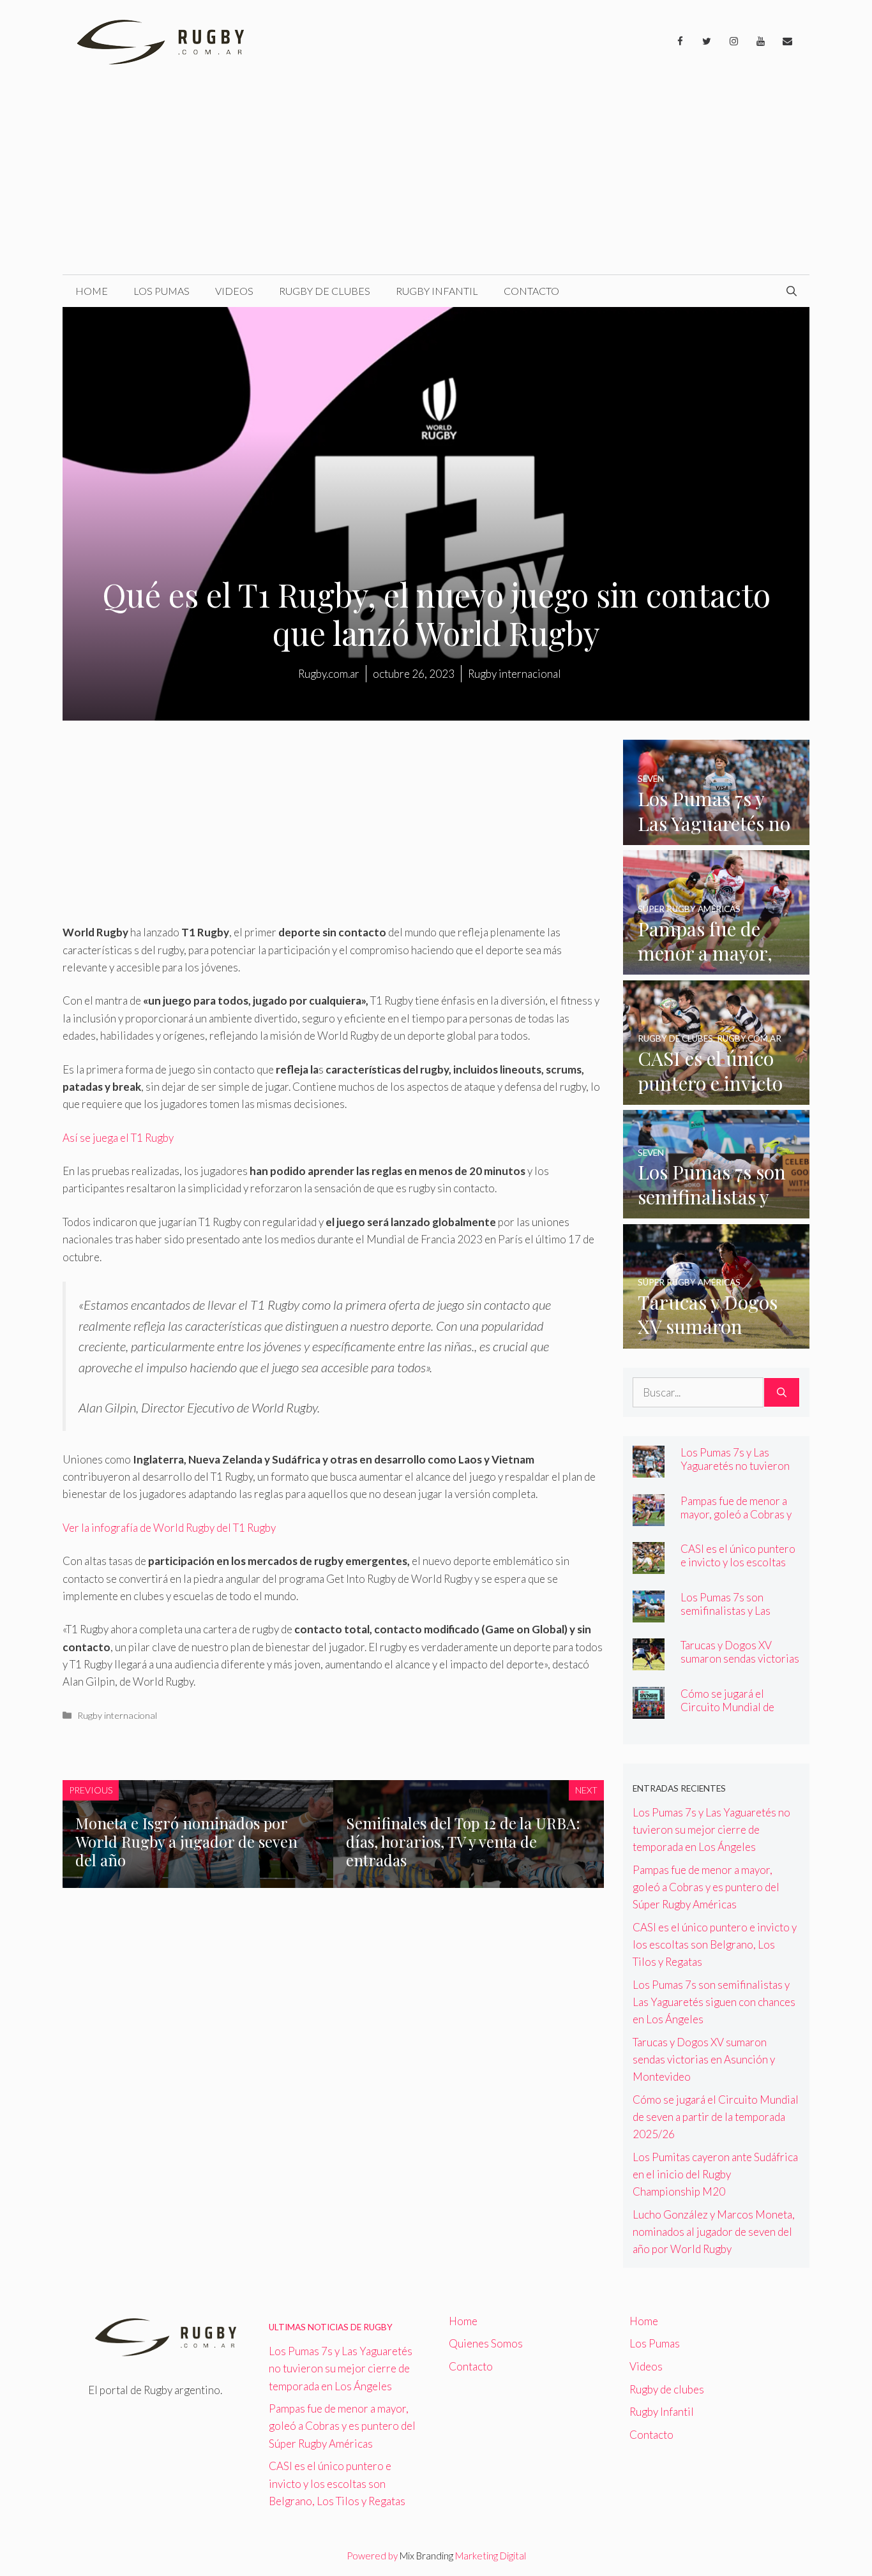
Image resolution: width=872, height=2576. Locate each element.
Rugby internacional (117, 1715)
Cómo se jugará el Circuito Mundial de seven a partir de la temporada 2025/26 (728, 1714)
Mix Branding (426, 2556)
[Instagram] (733, 41)
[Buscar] (782, 1393)
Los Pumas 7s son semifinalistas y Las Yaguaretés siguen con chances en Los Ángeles (736, 1617)
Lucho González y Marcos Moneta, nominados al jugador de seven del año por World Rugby (714, 2232)
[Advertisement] (436, 179)
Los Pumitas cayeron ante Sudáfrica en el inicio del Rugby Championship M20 (715, 2174)
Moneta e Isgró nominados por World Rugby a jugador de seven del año (186, 1841)
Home (92, 291)
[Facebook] (680, 41)
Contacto (531, 291)
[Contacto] (787, 41)
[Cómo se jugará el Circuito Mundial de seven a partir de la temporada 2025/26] (649, 1710)
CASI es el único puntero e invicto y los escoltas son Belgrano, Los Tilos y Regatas (739, 1569)
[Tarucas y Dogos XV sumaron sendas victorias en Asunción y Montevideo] (717, 1339)
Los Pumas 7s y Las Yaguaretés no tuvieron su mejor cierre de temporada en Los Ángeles (711, 1830)
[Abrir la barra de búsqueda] (792, 291)
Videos (234, 291)
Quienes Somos (486, 2343)
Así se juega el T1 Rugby (118, 1138)
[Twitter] (707, 41)
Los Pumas (162, 291)
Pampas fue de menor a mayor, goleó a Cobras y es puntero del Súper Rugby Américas (736, 1521)
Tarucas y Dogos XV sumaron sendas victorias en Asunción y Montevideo (740, 1665)
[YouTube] (760, 41)
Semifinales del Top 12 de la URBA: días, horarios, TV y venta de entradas (463, 1841)
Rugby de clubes (325, 291)
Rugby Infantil (437, 291)
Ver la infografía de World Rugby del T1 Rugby (169, 1528)
